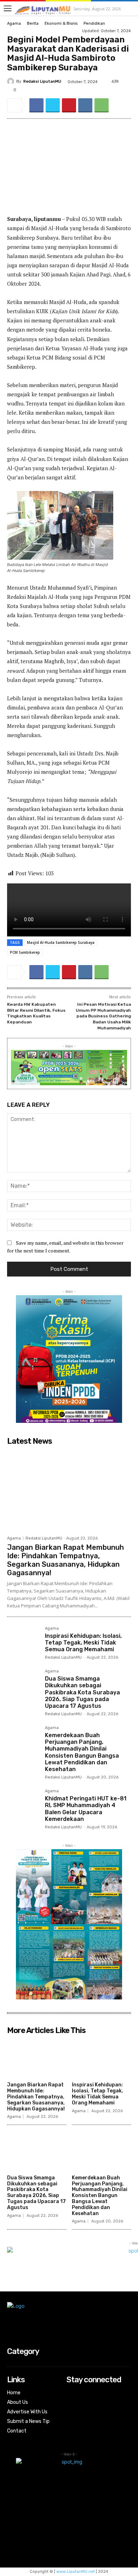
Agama (14, 24)
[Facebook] (36, 105)
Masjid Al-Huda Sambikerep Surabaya (61, 942)
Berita (33, 24)
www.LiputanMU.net (76, 2572)
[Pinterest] (69, 105)
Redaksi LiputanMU (42, 81)
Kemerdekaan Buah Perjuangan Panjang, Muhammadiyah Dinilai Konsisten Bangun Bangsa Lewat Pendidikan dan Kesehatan (82, 1752)
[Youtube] (71, 2422)
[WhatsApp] (102, 105)
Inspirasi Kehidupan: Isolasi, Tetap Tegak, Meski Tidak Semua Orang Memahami (83, 1643)
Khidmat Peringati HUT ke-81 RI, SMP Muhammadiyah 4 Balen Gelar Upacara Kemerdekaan (86, 1809)
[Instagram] (71, 2403)
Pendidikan (94, 24)
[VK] (85, 105)
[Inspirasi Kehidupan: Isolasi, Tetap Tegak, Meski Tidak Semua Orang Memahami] (23, 1643)
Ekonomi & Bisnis (61, 24)
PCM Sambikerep (25, 952)
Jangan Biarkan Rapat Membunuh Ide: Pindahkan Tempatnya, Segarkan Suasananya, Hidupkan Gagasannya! (65, 1560)
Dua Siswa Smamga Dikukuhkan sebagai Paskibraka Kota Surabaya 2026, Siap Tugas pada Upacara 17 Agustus (82, 1692)
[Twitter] (53, 105)
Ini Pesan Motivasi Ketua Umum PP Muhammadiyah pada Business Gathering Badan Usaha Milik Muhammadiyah (103, 1016)
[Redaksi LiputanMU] (12, 81)
